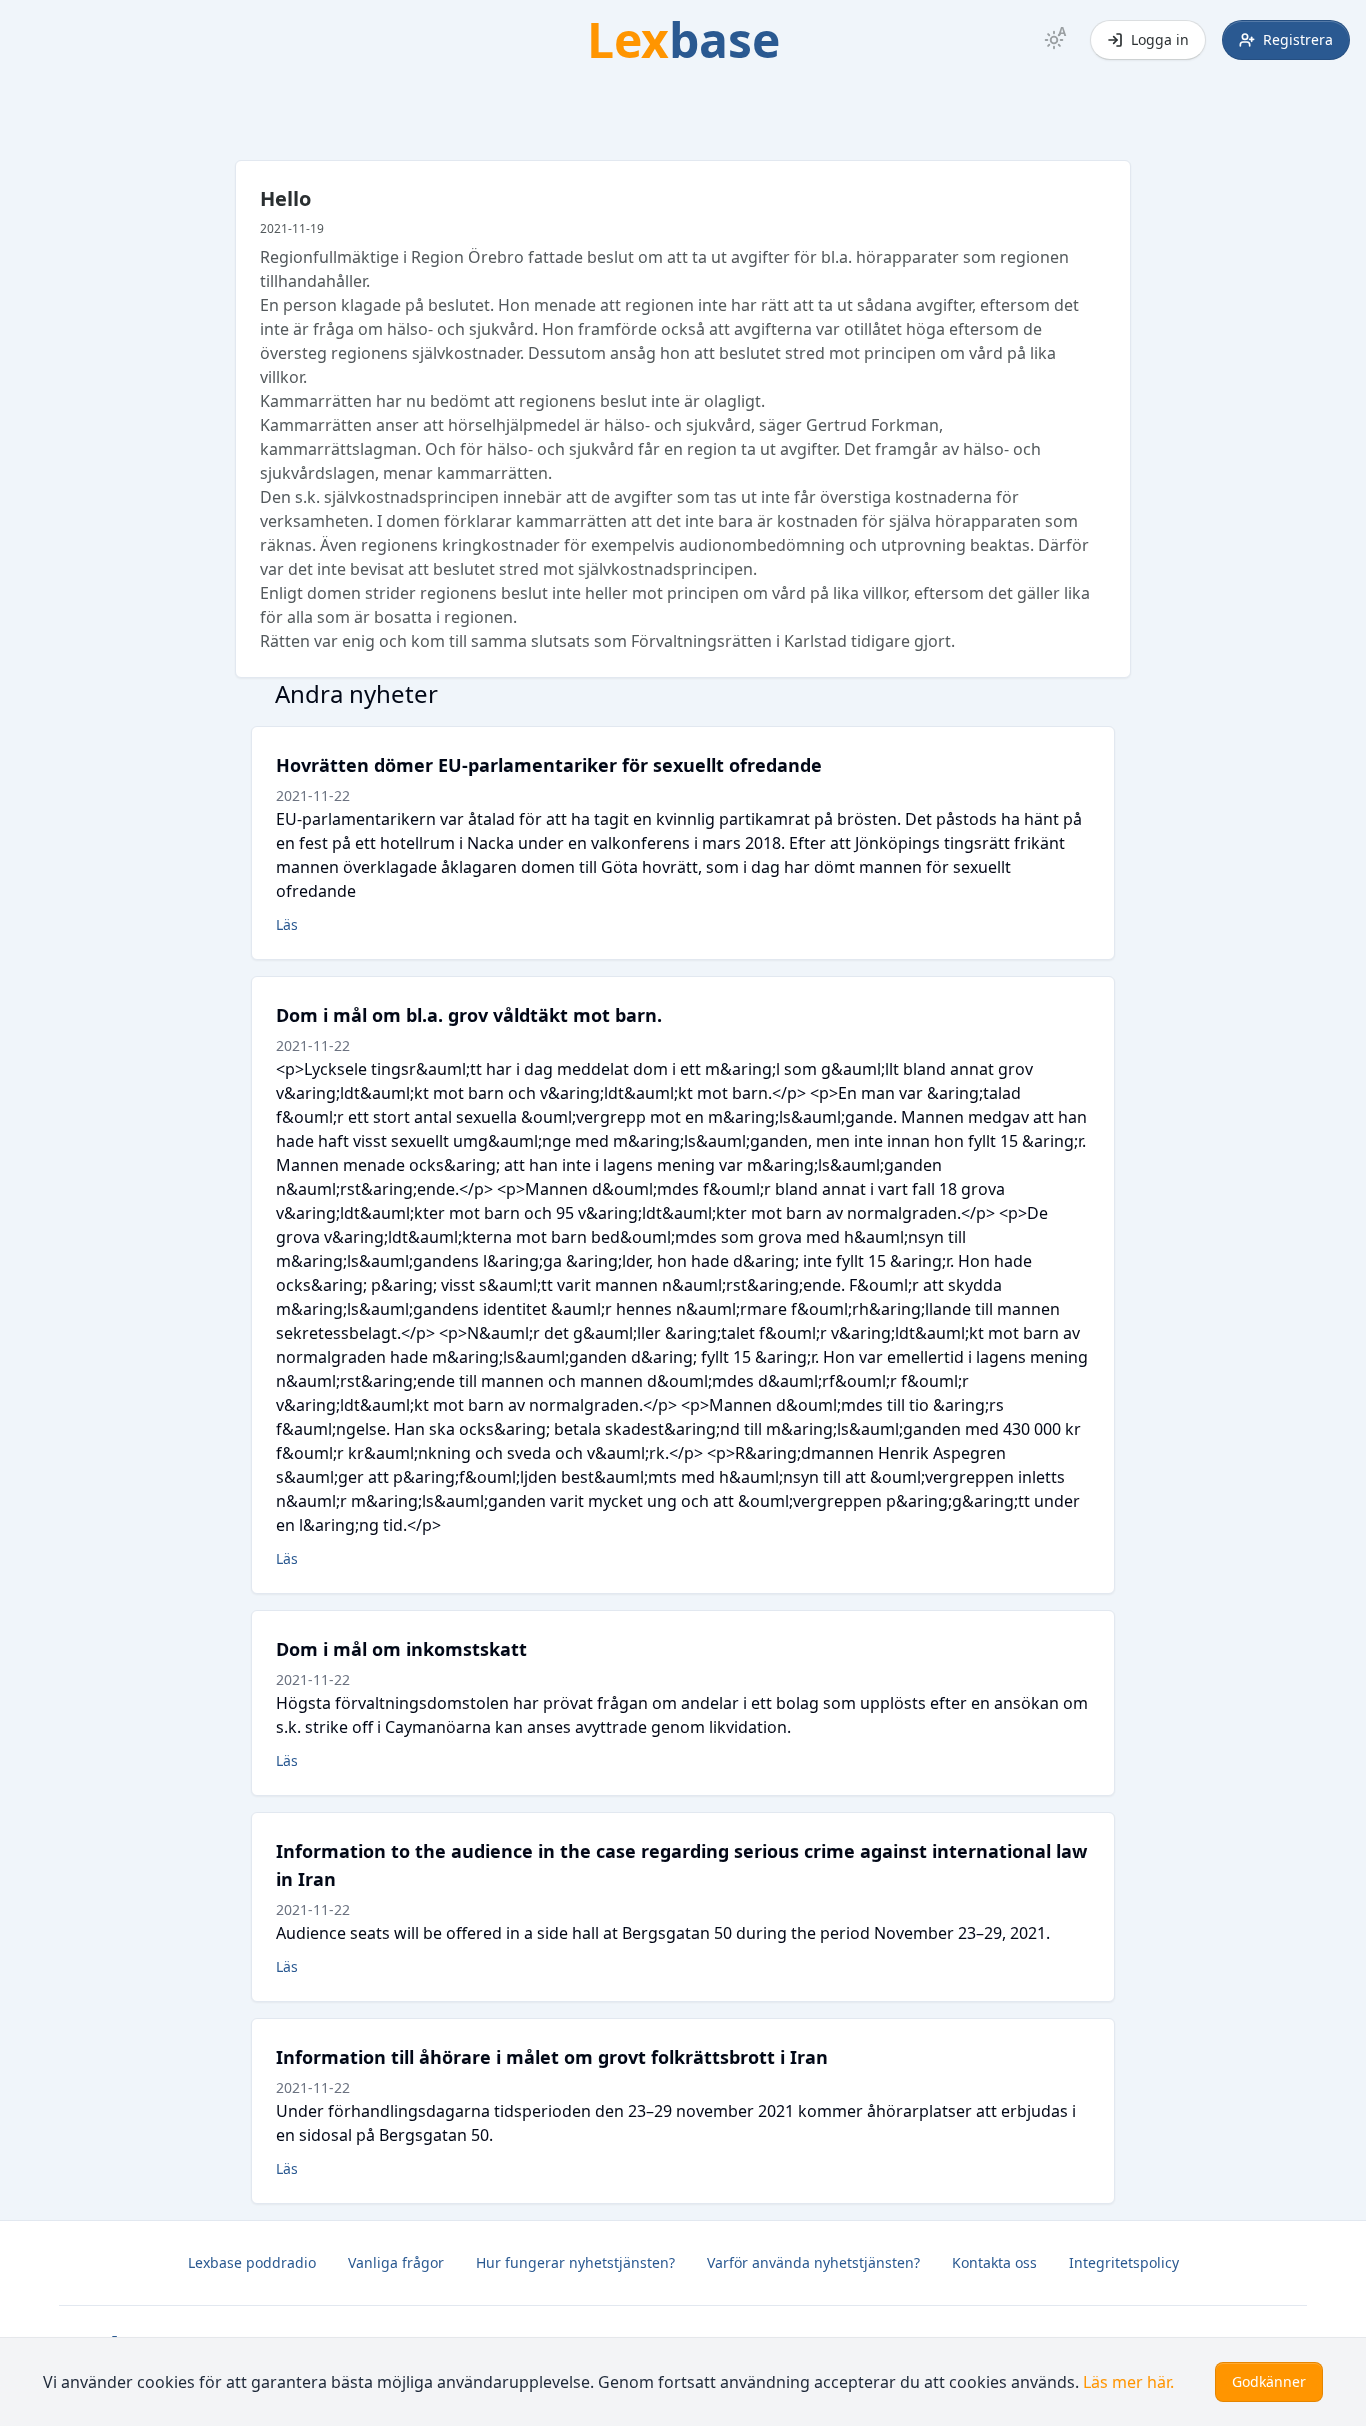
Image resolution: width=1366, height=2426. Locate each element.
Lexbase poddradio (252, 2262)
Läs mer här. (1128, 2382)
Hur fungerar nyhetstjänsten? (575, 2262)
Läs (287, 924)
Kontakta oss (994, 2262)
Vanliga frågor (396, 2262)
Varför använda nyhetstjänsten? (813, 2262)
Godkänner (1269, 2381)
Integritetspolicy (1124, 2262)
